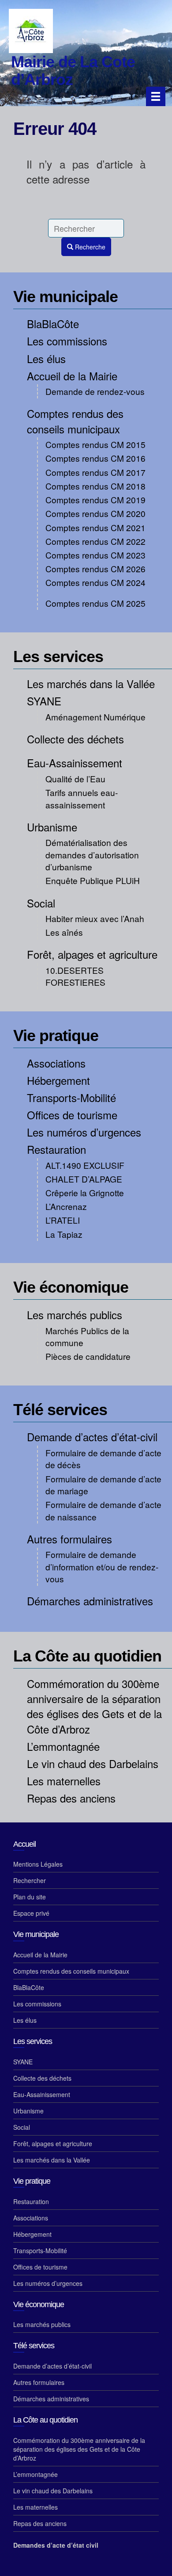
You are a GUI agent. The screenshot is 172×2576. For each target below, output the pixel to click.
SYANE (44, 701)
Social (41, 903)
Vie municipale (65, 297)
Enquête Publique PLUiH (93, 880)
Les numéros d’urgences (84, 1132)
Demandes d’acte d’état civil (56, 2545)
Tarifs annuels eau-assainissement (82, 798)
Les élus (46, 358)
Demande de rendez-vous (95, 391)
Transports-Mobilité (71, 1097)
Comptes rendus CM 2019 (95, 500)
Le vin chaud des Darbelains (93, 1763)
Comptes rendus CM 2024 (95, 582)
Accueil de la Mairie (72, 376)
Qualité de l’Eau (75, 779)
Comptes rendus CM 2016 (95, 458)
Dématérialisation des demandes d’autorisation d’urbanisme (92, 854)
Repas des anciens (71, 1798)
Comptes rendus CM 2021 (95, 527)
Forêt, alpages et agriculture (92, 954)
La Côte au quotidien (87, 1656)
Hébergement (58, 1080)
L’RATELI (63, 1220)
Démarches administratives (90, 1601)
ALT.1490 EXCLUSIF (85, 1165)
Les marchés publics (75, 1315)
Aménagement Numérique (95, 717)
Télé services (60, 1410)
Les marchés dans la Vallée (91, 683)
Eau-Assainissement (75, 763)
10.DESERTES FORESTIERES (75, 976)
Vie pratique (56, 1035)
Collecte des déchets (75, 739)
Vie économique (71, 1287)
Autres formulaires (69, 1539)
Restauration (56, 1149)
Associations (56, 1063)
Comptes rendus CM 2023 (95, 555)
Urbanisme (52, 827)
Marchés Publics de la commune (87, 1336)
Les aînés (64, 932)
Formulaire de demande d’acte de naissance (103, 1510)
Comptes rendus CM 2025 (95, 603)
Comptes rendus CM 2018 (95, 486)
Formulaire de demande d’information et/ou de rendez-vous (102, 1566)
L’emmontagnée (63, 1746)
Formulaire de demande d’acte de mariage (103, 1485)
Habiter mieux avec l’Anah (95, 918)
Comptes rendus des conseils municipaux (75, 421)
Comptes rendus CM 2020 (95, 513)
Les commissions (67, 341)
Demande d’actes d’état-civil (92, 1437)
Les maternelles (64, 1781)
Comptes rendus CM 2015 (95, 444)
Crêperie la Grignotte (85, 1192)
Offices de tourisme (72, 1115)
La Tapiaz (64, 1234)
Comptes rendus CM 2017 (95, 472)
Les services (58, 656)
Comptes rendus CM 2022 (95, 541)
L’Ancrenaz (66, 1206)
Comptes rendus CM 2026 (95, 568)
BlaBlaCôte (53, 323)
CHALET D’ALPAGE (84, 1179)
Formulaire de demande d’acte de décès (103, 1458)
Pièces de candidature (88, 1356)
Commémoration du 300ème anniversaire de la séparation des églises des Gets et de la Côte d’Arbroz (94, 1706)
